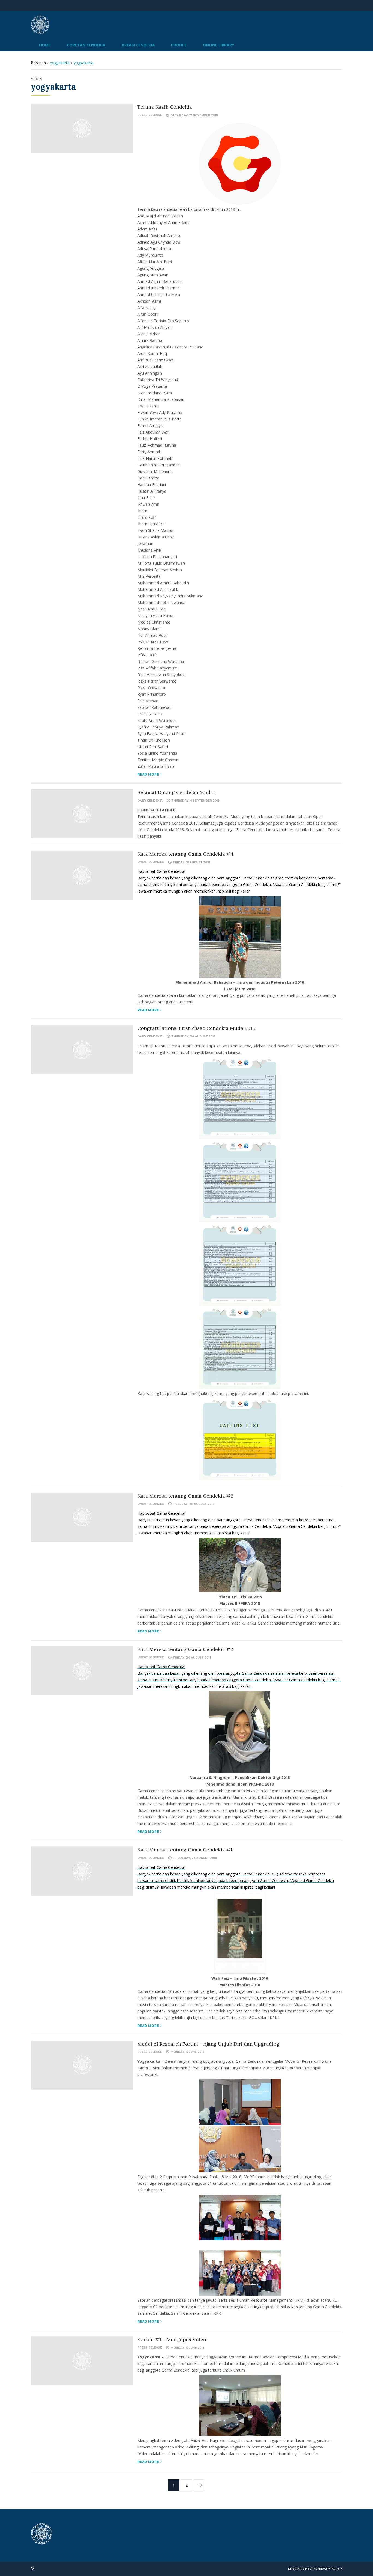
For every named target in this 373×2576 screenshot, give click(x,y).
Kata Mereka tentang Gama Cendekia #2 (185, 1649)
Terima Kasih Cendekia (165, 107)
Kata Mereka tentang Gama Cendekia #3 (185, 1496)
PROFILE (179, 45)
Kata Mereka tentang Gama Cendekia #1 (185, 1850)
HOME (45, 45)
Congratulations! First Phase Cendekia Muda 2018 (196, 1028)
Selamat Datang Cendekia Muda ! (176, 792)
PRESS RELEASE (150, 115)
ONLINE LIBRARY (218, 45)
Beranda (38, 63)
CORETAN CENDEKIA (86, 45)
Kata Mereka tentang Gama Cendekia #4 (185, 854)
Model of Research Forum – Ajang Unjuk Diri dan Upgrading (208, 2044)
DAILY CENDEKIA (150, 801)
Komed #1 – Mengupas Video (172, 2339)
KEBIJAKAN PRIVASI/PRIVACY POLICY (315, 2569)
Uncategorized (151, 862)
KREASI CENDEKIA (138, 45)
